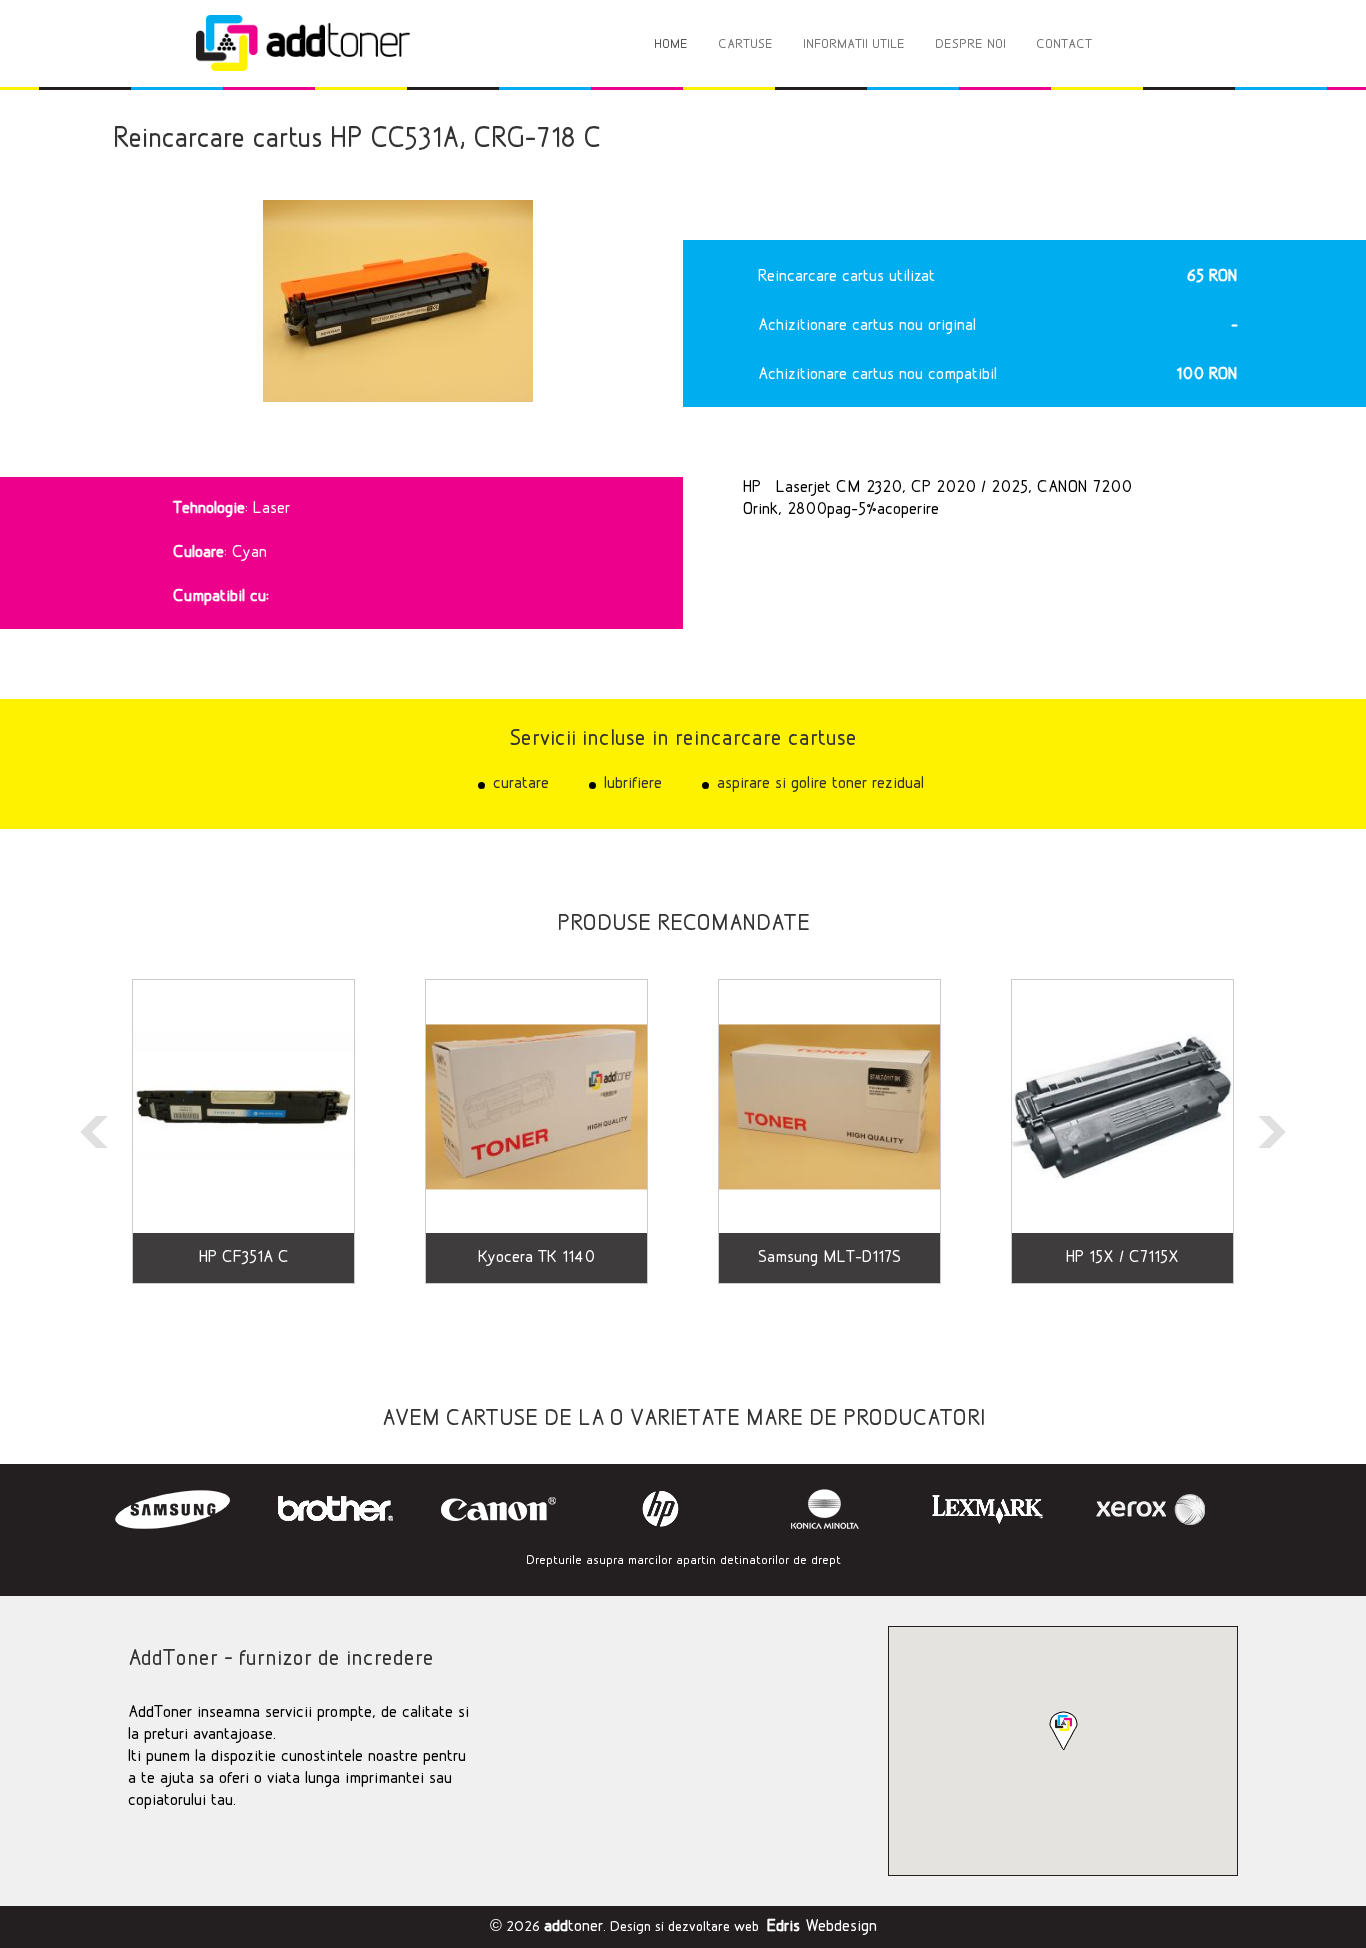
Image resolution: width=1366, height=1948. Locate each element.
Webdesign (822, 1927)
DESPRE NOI (970, 44)
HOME (671, 44)
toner (573, 1927)
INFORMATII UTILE (854, 44)
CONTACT (1064, 44)
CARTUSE (745, 44)
